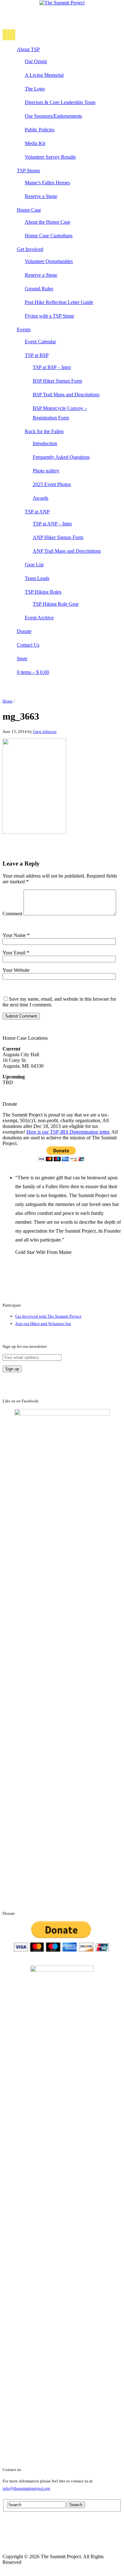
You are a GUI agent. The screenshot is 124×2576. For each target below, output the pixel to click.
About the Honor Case (48, 222)
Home (8, 701)
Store (22, 659)
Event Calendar (40, 342)
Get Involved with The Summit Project (48, 1316)
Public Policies (40, 130)
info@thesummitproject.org (26, 2488)
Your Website (16, 970)
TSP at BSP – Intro (52, 367)
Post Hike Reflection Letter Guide (59, 302)
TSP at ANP (37, 512)
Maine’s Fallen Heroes (47, 183)
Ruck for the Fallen (44, 431)
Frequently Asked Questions (61, 457)
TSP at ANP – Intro (52, 524)
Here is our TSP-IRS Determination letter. (68, 1132)
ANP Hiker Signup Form (58, 537)
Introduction (45, 443)
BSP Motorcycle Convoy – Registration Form (60, 413)
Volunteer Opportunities (49, 261)
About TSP (28, 49)
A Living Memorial (44, 75)
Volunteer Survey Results (50, 157)
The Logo (35, 89)
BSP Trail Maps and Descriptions (66, 395)
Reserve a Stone (41, 196)
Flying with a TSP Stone (49, 316)
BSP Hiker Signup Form (57, 381)
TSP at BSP (37, 355)
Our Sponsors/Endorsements (53, 116)
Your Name (16, 935)
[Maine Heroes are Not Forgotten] (62, 3)
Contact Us (28, 645)
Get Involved (30, 249)
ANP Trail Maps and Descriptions (67, 551)
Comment (12, 914)
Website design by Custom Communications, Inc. (72, 2551)
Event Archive (39, 618)
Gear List (34, 565)
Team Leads (37, 578)
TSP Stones (28, 171)
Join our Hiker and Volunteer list (43, 1324)
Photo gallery (46, 471)
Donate (24, 631)
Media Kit (35, 143)
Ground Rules (39, 289)
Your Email (16, 953)
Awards (41, 498)
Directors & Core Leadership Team (60, 102)
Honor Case (29, 210)
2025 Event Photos (52, 484)
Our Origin (36, 61)
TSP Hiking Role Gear (56, 604)
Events (24, 329)
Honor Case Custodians (49, 236)
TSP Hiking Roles (43, 592)
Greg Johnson (45, 731)
